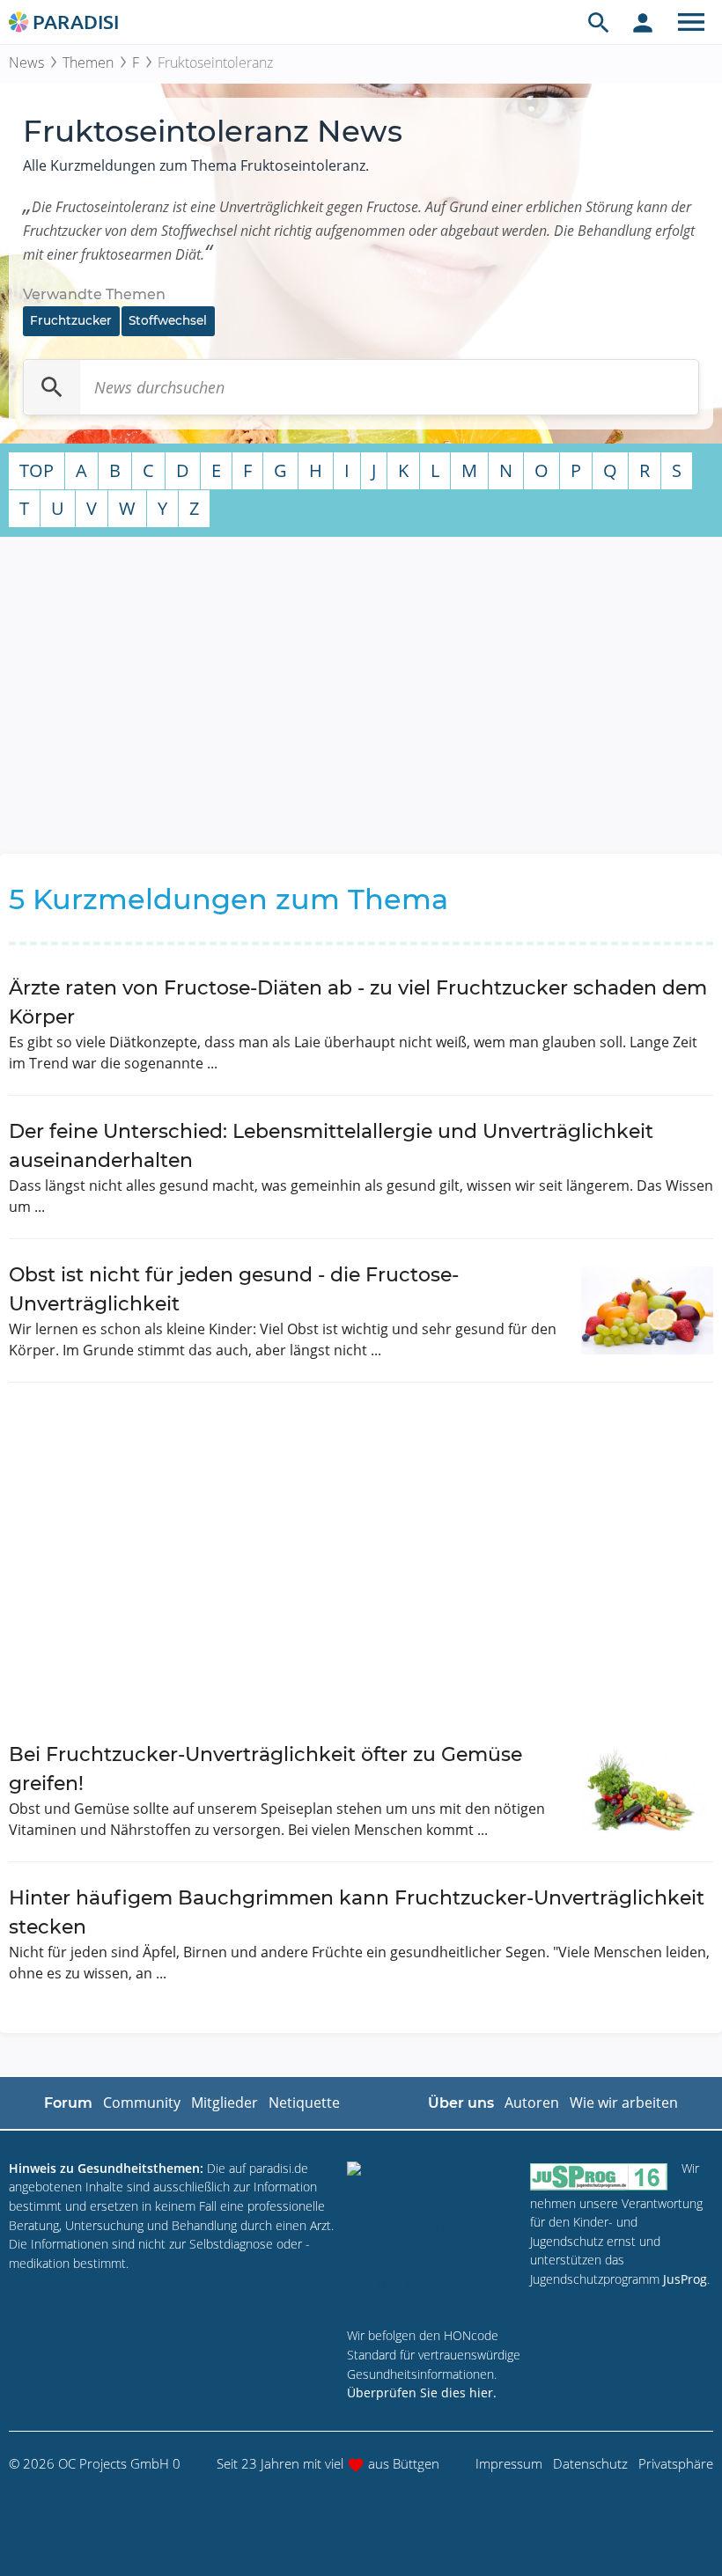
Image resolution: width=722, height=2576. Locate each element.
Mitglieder (225, 2103)
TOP (37, 470)
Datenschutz (590, 2463)
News (26, 62)
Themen (88, 62)
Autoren (532, 2103)
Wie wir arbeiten (624, 2103)
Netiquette (304, 2103)
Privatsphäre (676, 2463)
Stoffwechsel (168, 320)
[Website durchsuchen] (599, 22)
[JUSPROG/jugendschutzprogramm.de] (599, 2176)
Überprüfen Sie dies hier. (422, 2393)
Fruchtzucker (71, 320)
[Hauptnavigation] (691, 22)
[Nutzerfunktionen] (643, 22)
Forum (68, 2103)
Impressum (509, 2463)
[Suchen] (52, 387)
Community (142, 2103)
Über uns (461, 2103)
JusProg (685, 2279)
